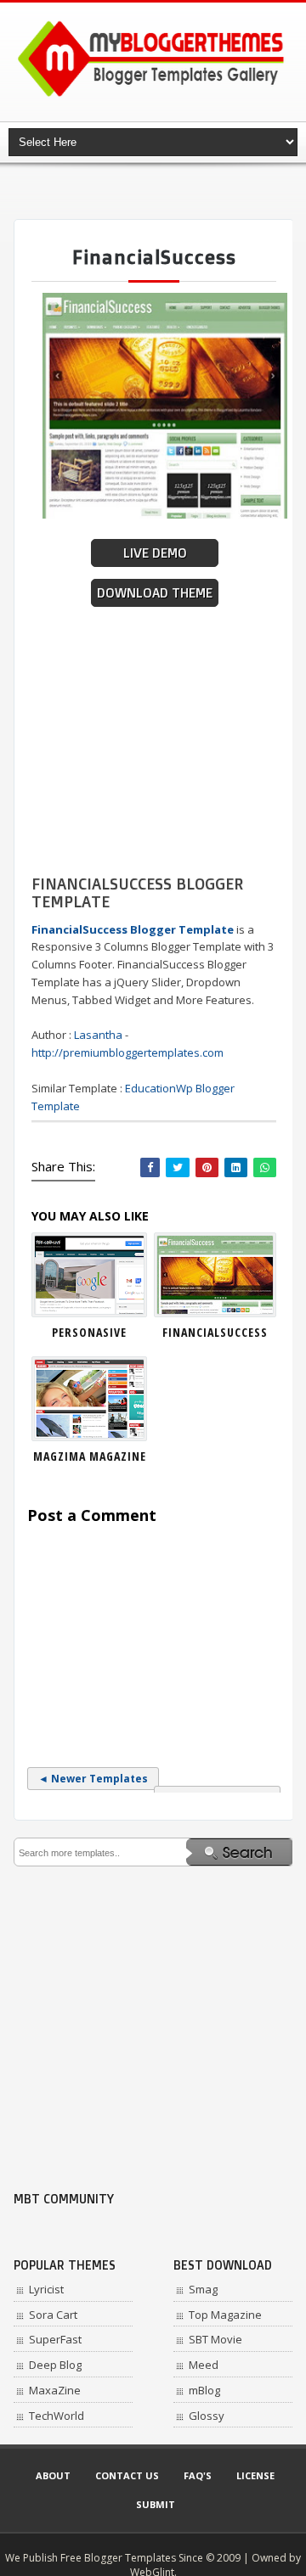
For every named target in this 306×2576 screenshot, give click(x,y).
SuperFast (55, 2339)
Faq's (198, 2475)
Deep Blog (55, 2365)
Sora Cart (53, 2315)
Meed (204, 2365)
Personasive (89, 1332)
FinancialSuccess (215, 1332)
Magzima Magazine (90, 1456)
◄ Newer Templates (93, 1779)
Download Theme (155, 593)
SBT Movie (215, 2339)
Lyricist (46, 2289)
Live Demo (155, 553)
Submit (156, 2504)
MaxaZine (55, 2390)
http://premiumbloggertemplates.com (127, 1052)
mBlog (204, 2390)
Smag (203, 2289)
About (53, 2475)
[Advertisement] (160, 191)
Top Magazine (225, 2315)
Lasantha (98, 1035)
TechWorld (57, 2416)
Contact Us (127, 2475)
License (255, 2475)
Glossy (207, 2416)
